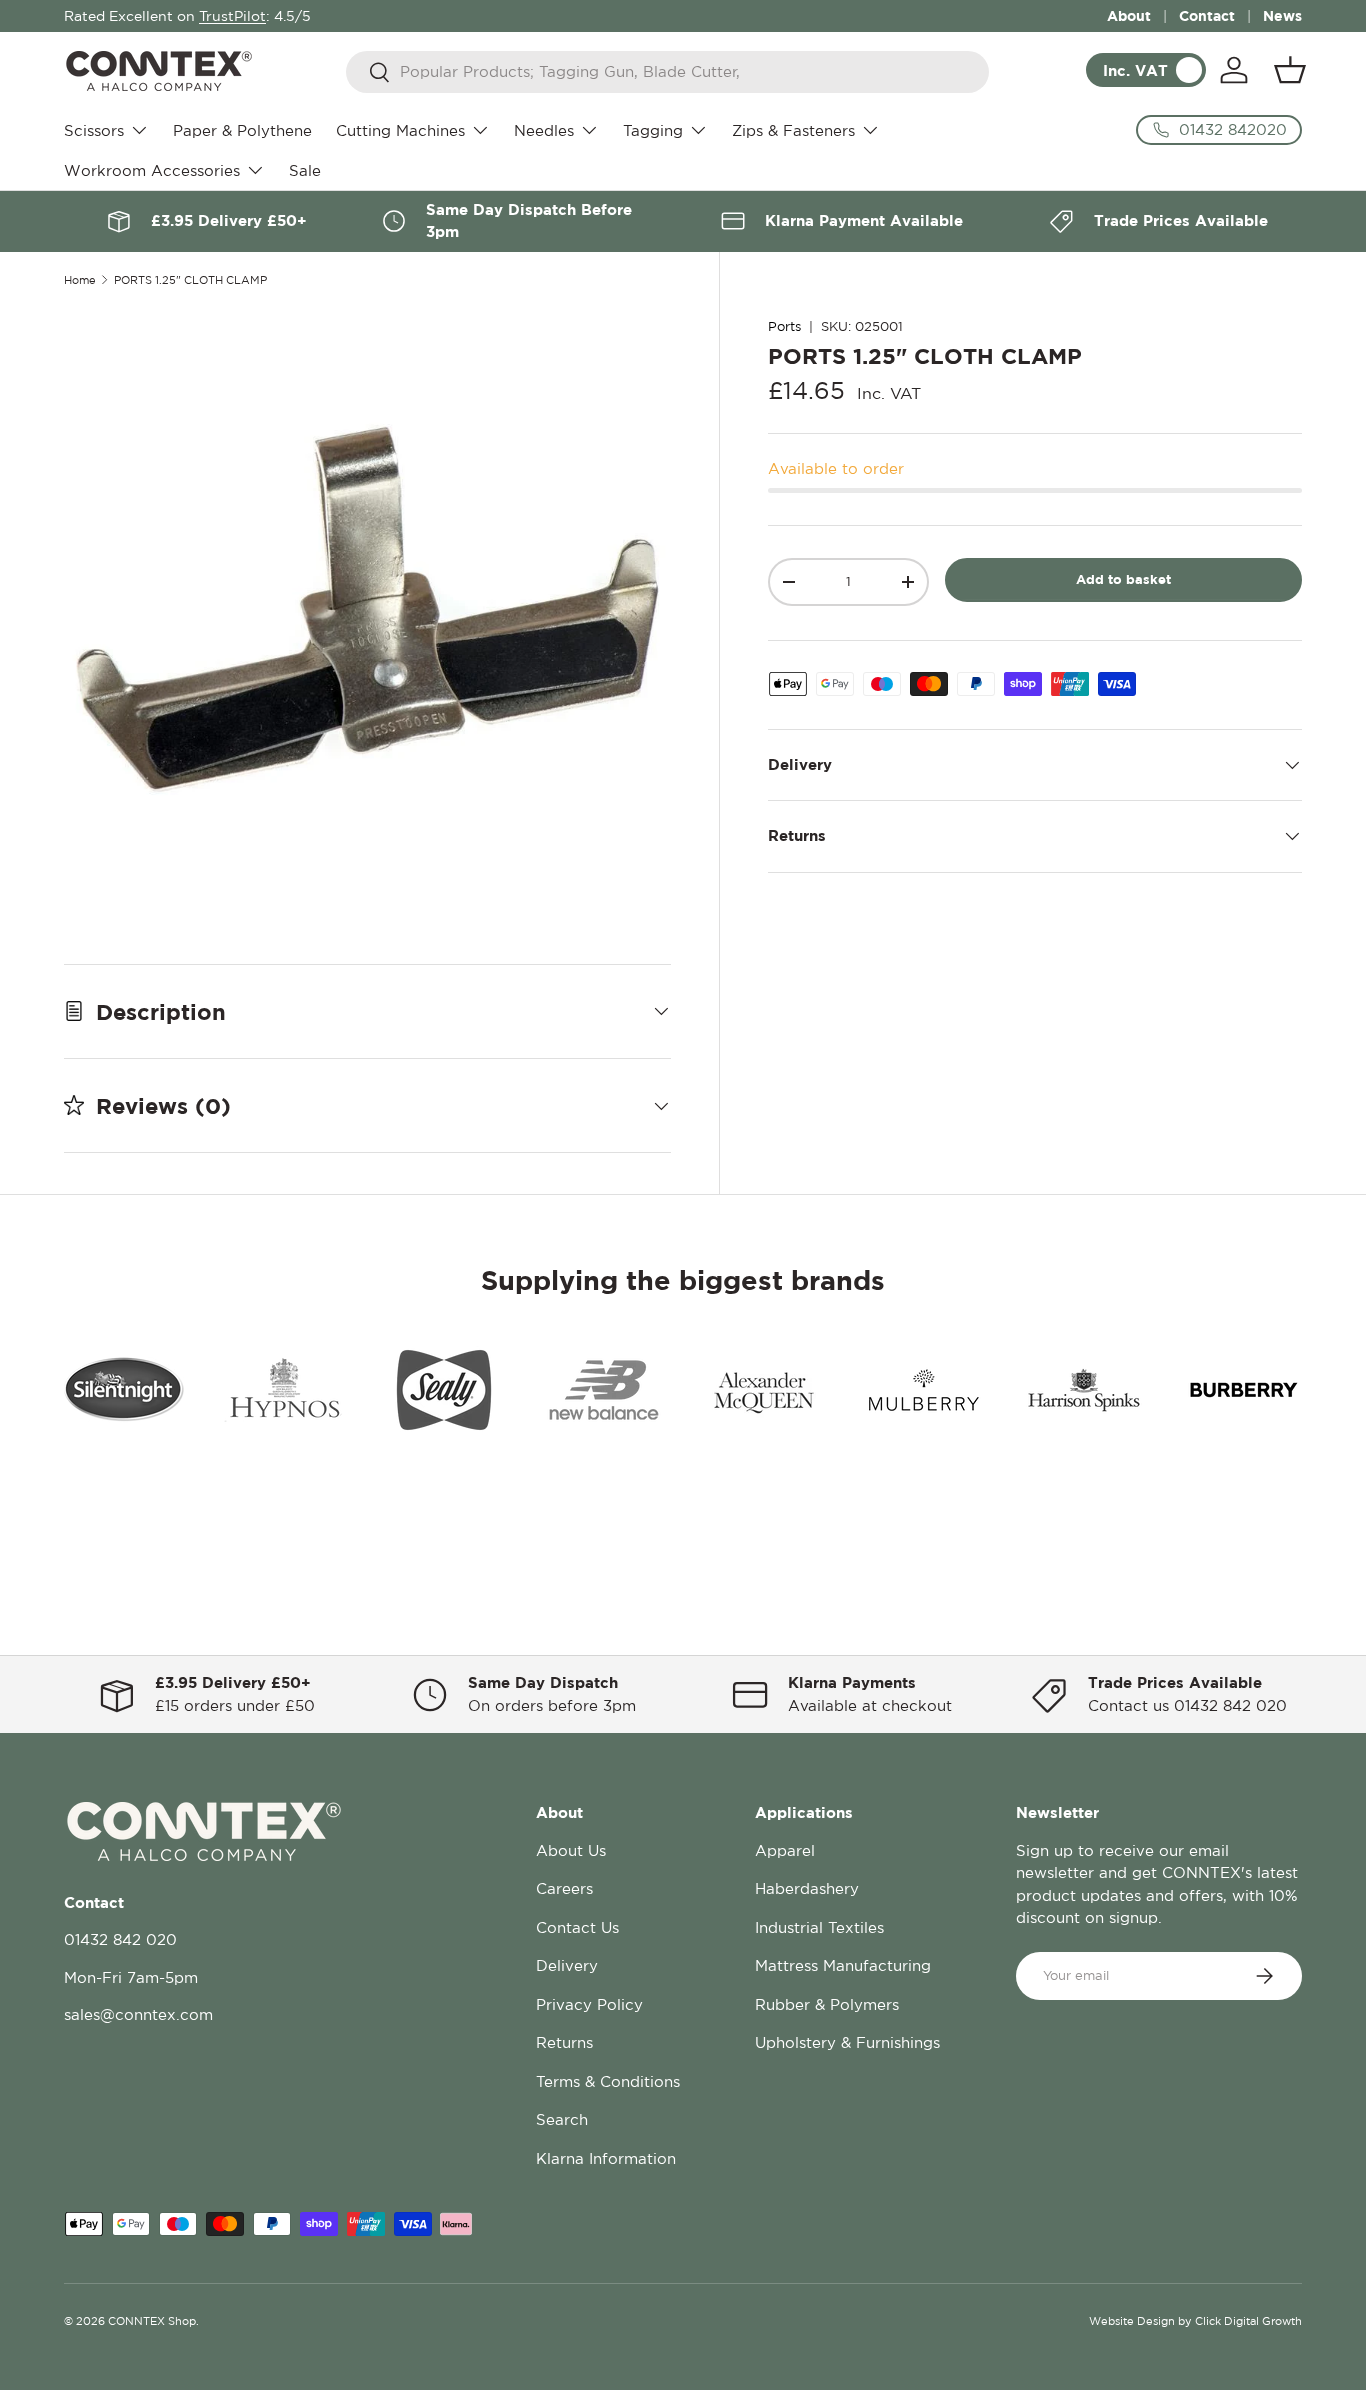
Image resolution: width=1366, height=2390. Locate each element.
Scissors (94, 130)
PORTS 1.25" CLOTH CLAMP (190, 280)
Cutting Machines (400, 130)
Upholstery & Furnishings (847, 2042)
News (1282, 15)
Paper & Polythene (242, 130)
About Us (571, 1850)
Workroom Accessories (152, 170)
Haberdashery (807, 1888)
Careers (564, 1888)
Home (80, 280)
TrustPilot (232, 16)
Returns (564, 2042)
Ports (784, 326)
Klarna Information (606, 2158)
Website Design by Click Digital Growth (1195, 2321)
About (1129, 15)
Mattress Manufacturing (843, 1965)
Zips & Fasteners (793, 130)
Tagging (653, 130)
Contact (1207, 15)
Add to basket (1123, 579)
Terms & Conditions (608, 2081)
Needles (544, 130)
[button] (1290, 70)
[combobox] (667, 72)
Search (562, 2119)
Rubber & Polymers (827, 2004)
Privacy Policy (589, 2004)
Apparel (785, 1850)
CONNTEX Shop (152, 2321)
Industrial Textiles (819, 1927)
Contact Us (577, 1927)
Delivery (567, 1965)
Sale (305, 170)
